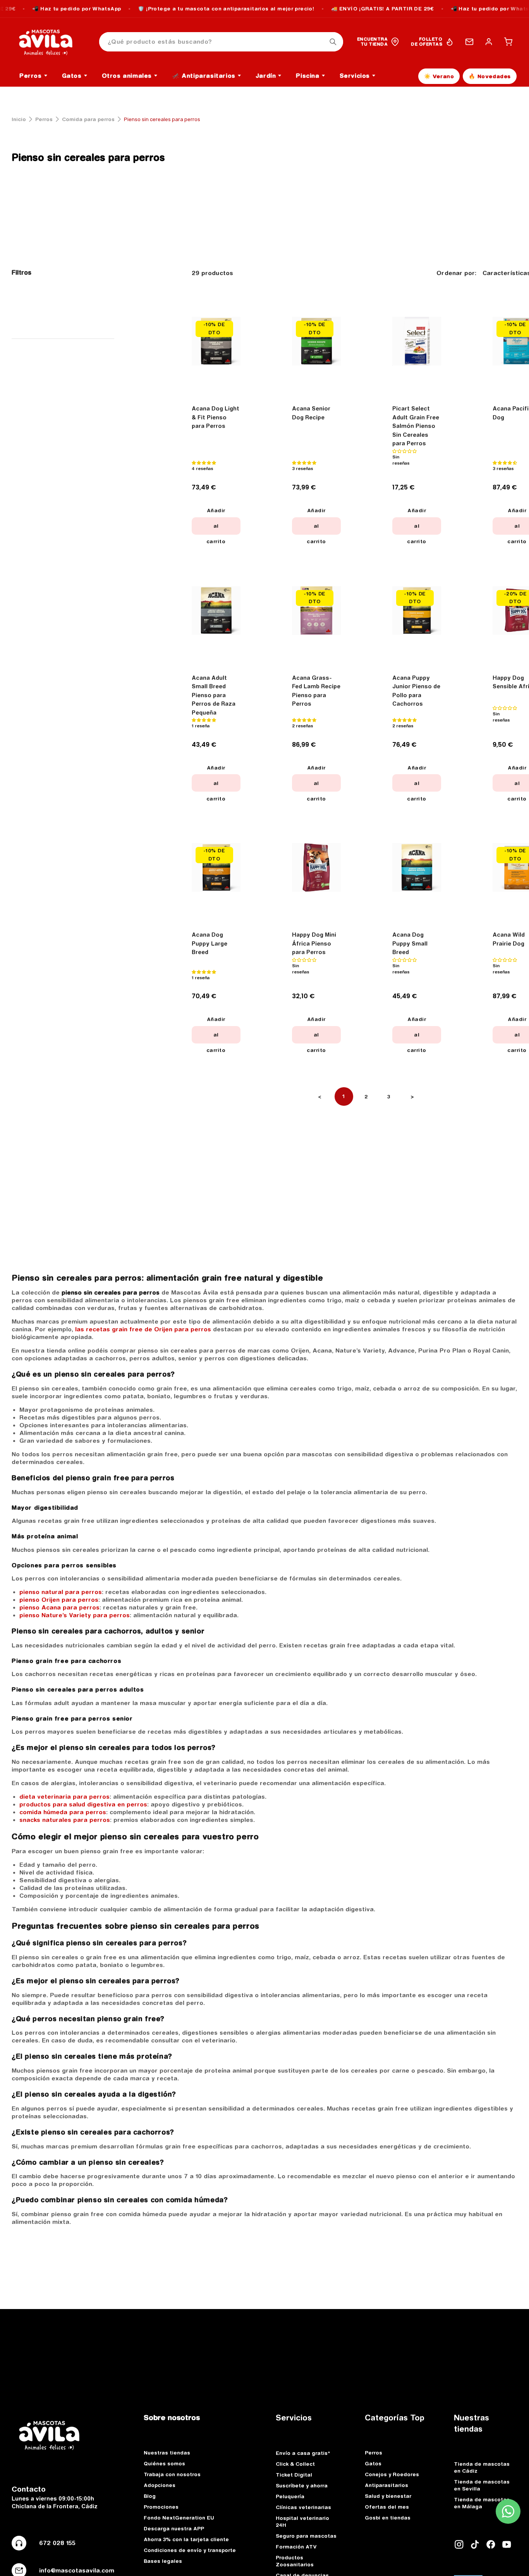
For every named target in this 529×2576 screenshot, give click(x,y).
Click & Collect (295, 2464)
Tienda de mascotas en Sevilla (482, 2485)
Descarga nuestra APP (174, 2528)
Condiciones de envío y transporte (190, 2550)
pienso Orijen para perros (59, 1600)
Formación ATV (296, 2547)
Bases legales (163, 2561)
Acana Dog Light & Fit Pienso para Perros (216, 417)
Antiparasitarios (386, 2485)
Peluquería (290, 2496)
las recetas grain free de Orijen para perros (143, 1329)
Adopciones (160, 2485)
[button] (508, 42)
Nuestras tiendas (167, 2453)
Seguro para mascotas (306, 2536)
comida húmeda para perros (63, 1812)
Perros (44, 119)
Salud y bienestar (388, 2496)
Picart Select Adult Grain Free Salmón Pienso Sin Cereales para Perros (416, 426)
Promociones (161, 2507)
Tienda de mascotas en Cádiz (482, 2467)
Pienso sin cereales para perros (88, 157)
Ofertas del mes (387, 2507)
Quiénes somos (164, 2463)
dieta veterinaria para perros (64, 1797)
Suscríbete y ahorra (302, 2485)
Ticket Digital (294, 2475)
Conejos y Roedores (392, 2474)
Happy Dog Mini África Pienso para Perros (314, 943)
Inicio (19, 119)
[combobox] (221, 42)
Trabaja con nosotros (172, 2474)
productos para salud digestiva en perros (83, 1804)
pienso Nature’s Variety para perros (75, 1615)
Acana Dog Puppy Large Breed (210, 943)
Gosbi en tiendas (388, 2518)
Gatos (373, 2463)
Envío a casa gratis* (303, 2453)
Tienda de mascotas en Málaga (482, 2503)
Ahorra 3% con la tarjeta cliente (186, 2539)
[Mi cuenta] (489, 42)
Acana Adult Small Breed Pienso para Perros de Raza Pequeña (214, 695)
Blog (150, 2496)
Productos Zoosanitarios (295, 2561)
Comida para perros (88, 119)
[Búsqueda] (333, 42)
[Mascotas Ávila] (51, 42)
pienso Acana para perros (59, 1607)
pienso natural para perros (61, 1592)
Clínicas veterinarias (303, 2507)
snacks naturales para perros (65, 1820)
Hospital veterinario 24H (302, 2521)
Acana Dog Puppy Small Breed (410, 943)
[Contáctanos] (469, 42)
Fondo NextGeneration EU (179, 2518)
